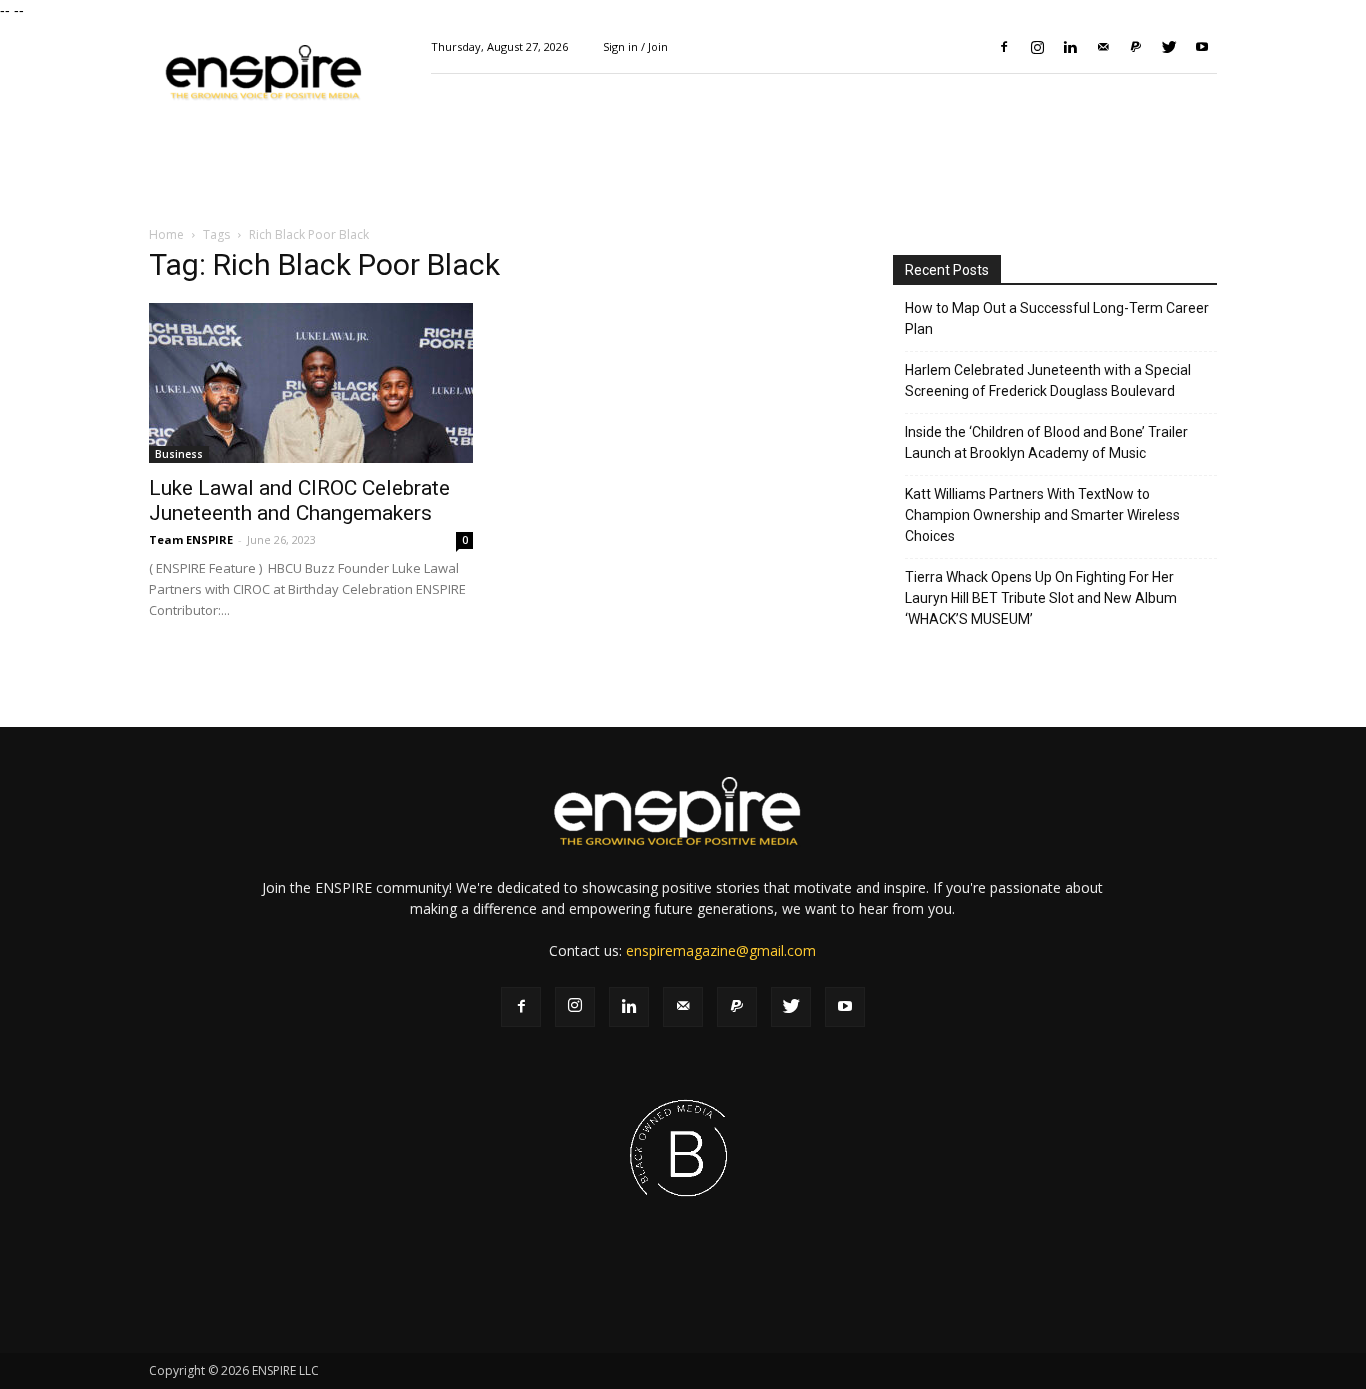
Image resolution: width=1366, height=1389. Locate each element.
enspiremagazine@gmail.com (721, 950)
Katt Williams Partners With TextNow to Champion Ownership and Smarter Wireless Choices (1042, 515)
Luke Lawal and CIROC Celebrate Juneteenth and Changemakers (299, 500)
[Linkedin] (1070, 47)
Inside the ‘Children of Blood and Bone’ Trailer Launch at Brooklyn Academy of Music (1046, 442)
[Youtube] (1202, 47)
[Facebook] (1004, 47)
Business (179, 454)
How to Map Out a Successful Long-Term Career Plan (1057, 318)
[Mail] (1103, 47)
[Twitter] (1169, 47)
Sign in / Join (635, 46)
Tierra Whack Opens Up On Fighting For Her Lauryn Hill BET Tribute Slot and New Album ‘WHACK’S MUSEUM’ (1041, 598)
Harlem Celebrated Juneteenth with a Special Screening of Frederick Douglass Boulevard (1048, 380)
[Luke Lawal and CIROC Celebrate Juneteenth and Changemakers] (311, 383)
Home (166, 234)
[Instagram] (1037, 47)
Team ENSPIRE (191, 539)
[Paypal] (1136, 47)
